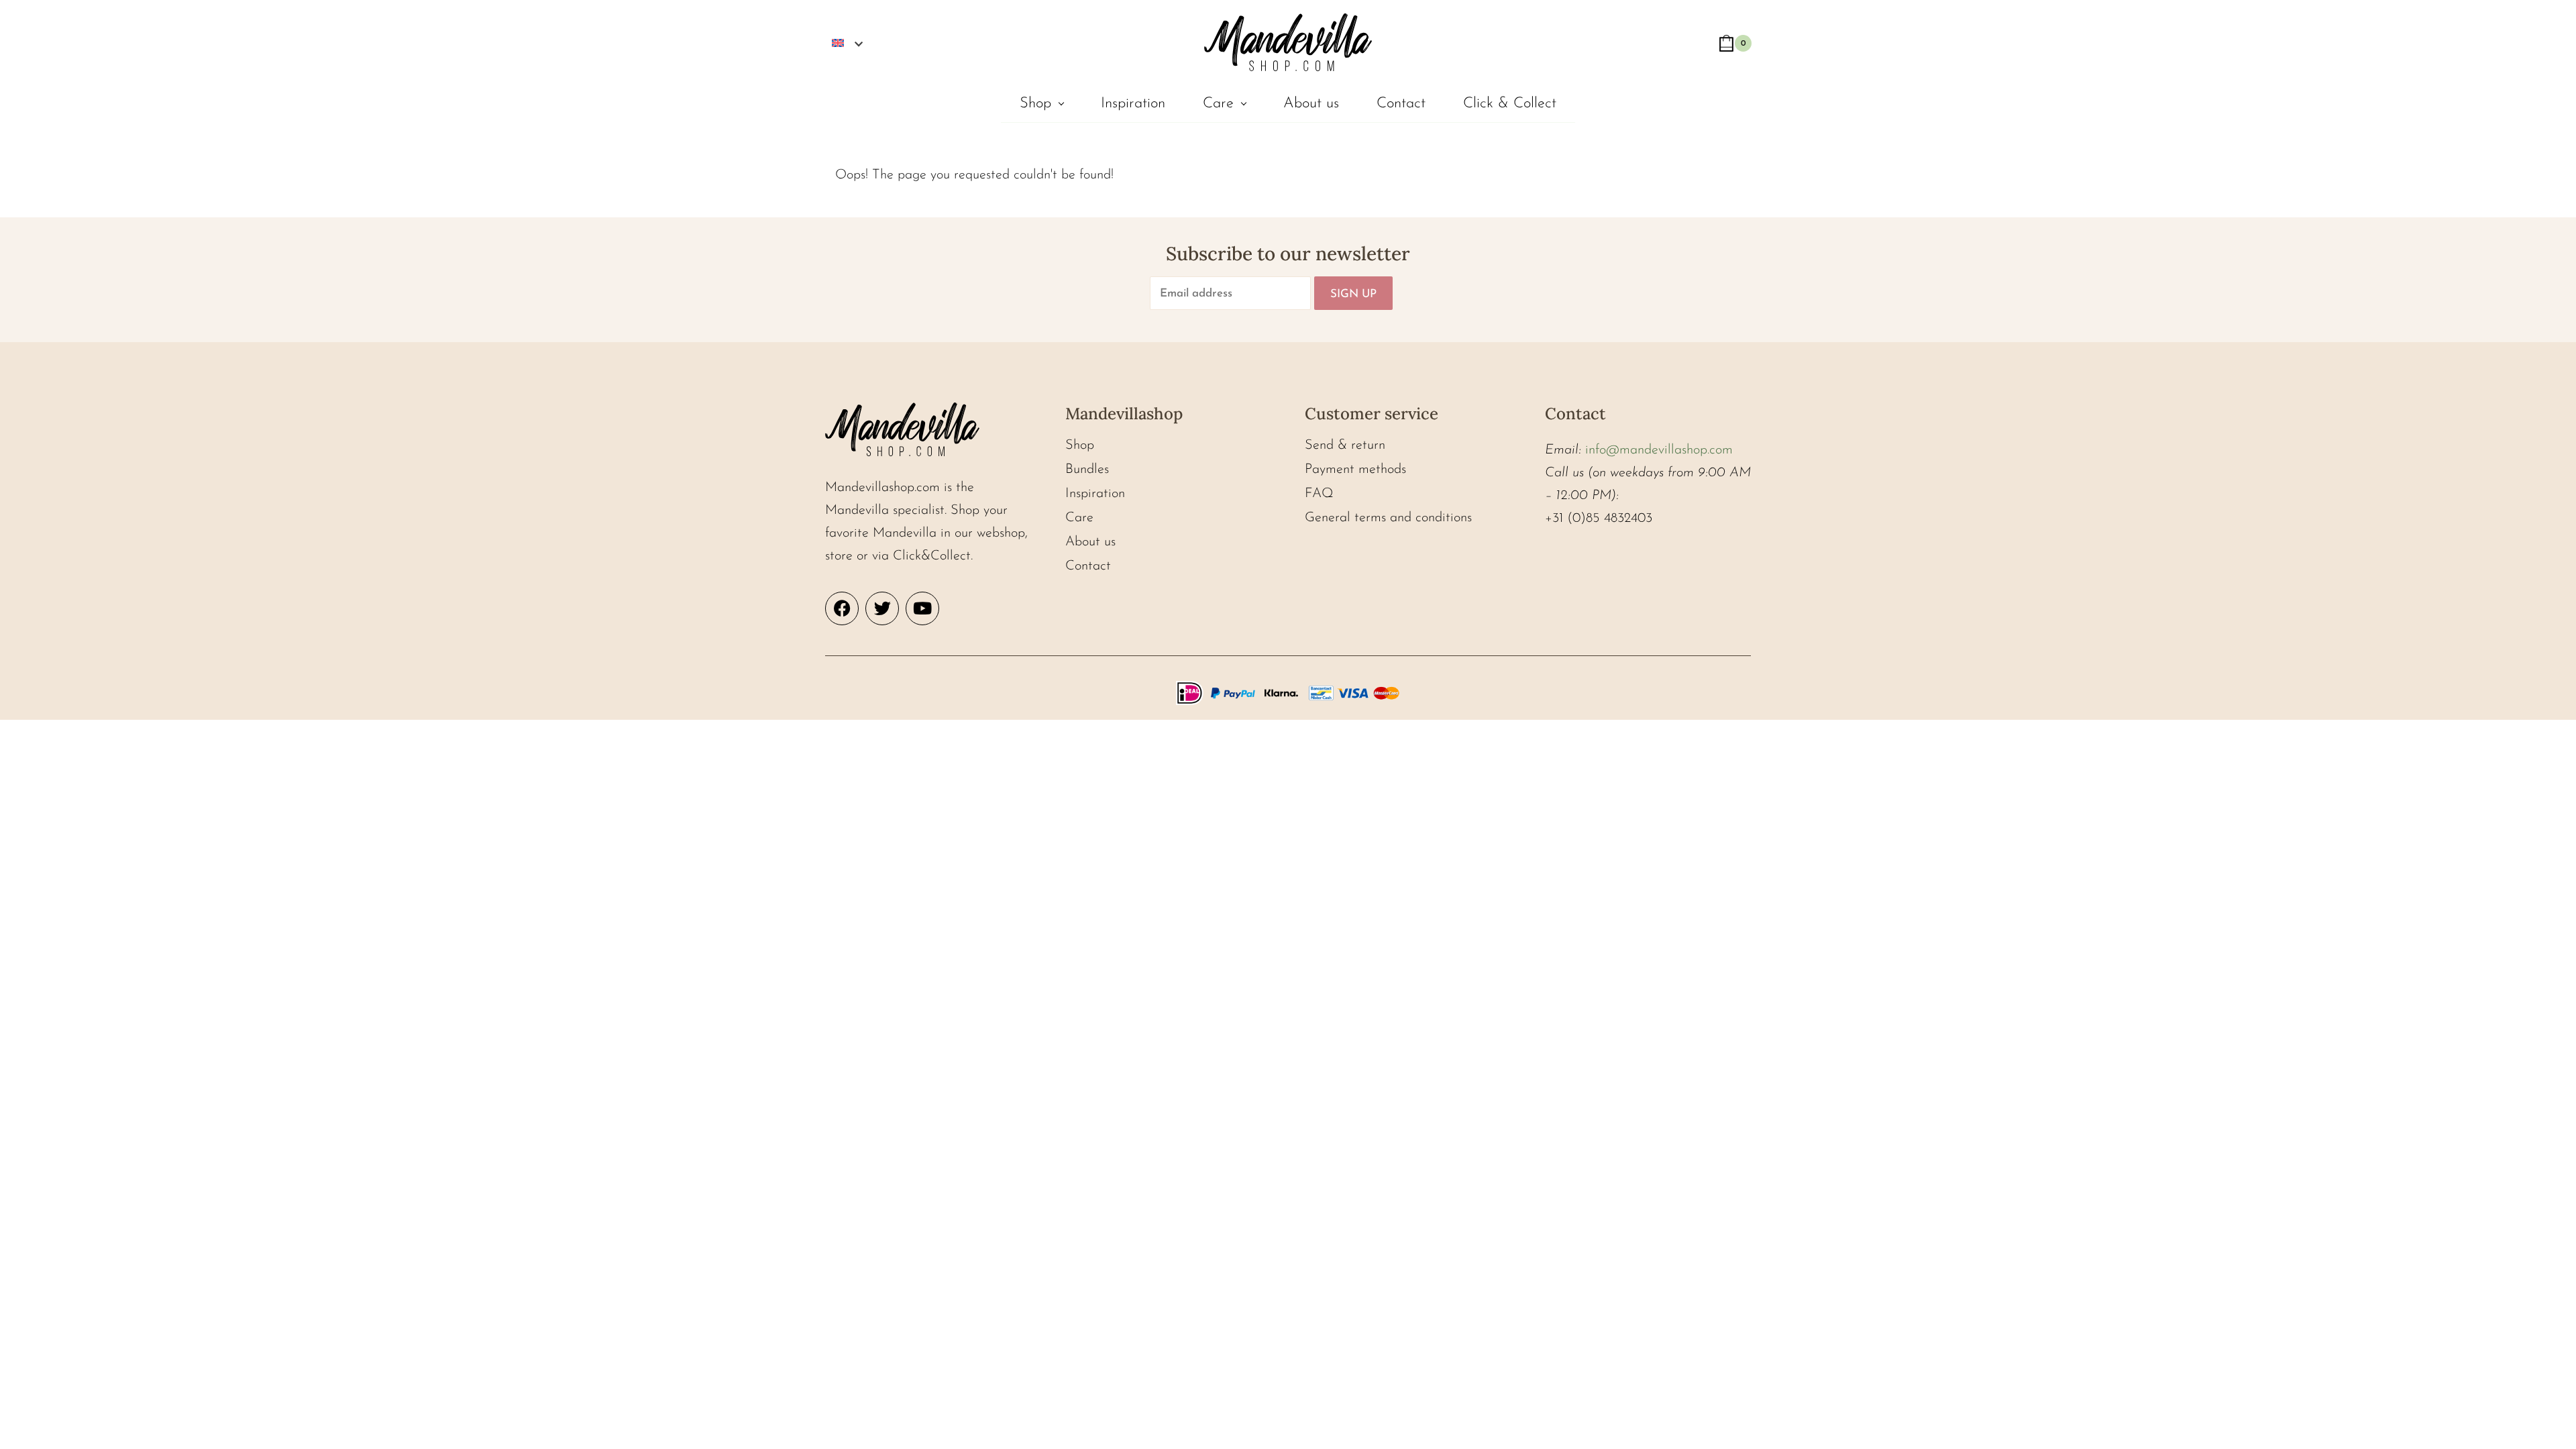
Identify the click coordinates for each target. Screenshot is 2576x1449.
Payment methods (1355, 470)
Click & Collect (1510, 104)
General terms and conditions (1388, 518)
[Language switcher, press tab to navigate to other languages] (847, 42)
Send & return (1345, 445)
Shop (1035, 104)
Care (1218, 104)
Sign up (1353, 294)
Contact (1401, 104)
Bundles (1087, 470)
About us (1311, 104)
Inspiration (1133, 104)
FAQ (1319, 494)
